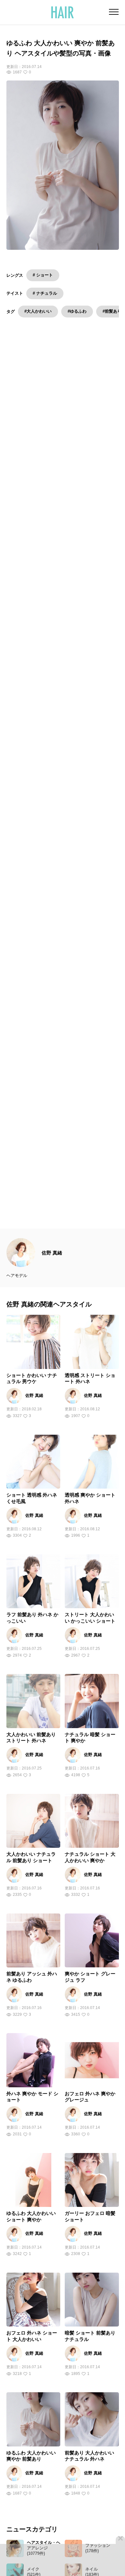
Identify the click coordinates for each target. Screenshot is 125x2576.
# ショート (43, 275)
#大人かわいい (38, 311)
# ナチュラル (45, 293)
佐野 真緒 (52, 1264)
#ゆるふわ (77, 311)
